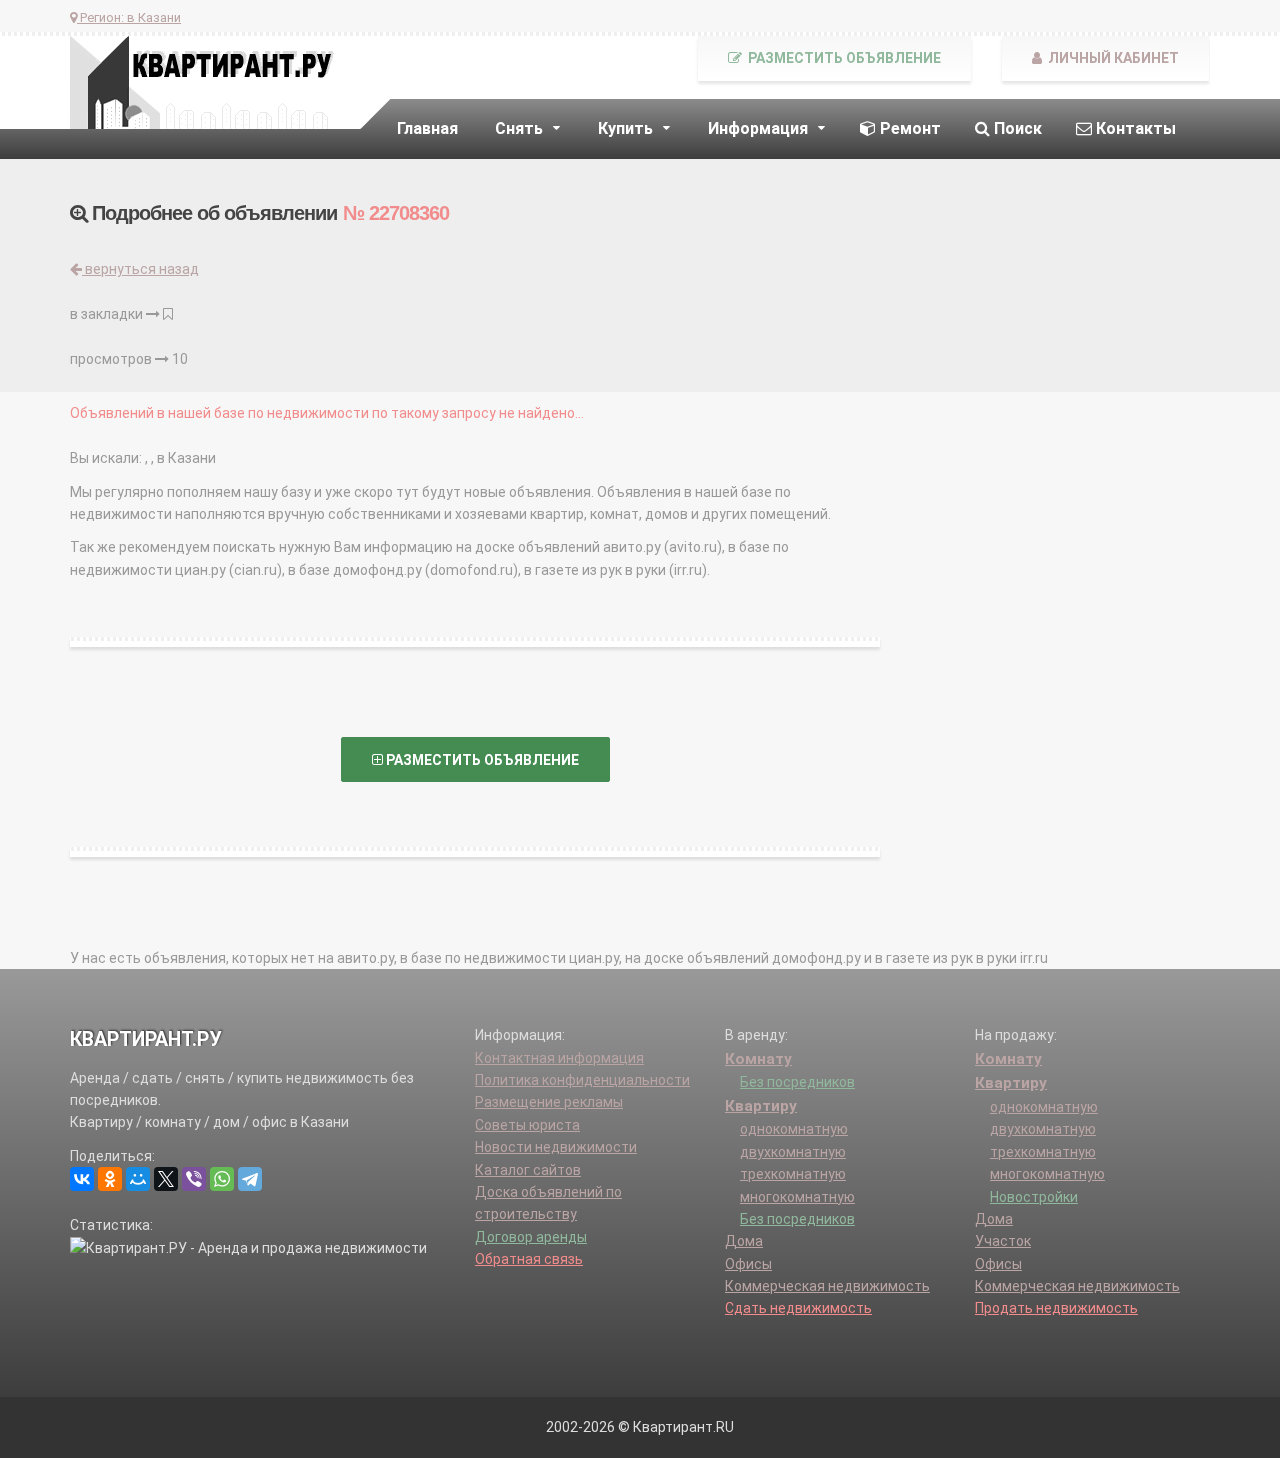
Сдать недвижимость (798, 1308)
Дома (744, 1241)
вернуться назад (140, 269)
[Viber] (194, 1179)
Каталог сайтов (528, 1170)
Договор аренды (531, 1237)
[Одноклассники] (110, 1179)
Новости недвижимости (556, 1147)
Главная (427, 128)
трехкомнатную (793, 1174)
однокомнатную (794, 1129)
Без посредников (797, 1082)
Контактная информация (559, 1058)
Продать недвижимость (1056, 1308)
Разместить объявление (843, 58)
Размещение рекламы (549, 1102)
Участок (1003, 1241)
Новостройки (1034, 1197)
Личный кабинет (1112, 58)
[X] (166, 1179)
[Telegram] (250, 1179)
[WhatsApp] (222, 1179)
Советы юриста (527, 1125)
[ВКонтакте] (82, 1179)
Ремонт (908, 128)
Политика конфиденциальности (582, 1080)
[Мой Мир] (138, 1179)
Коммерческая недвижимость (827, 1286)
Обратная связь (529, 1259)
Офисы (748, 1264)
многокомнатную (797, 1197)
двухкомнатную (793, 1152)
